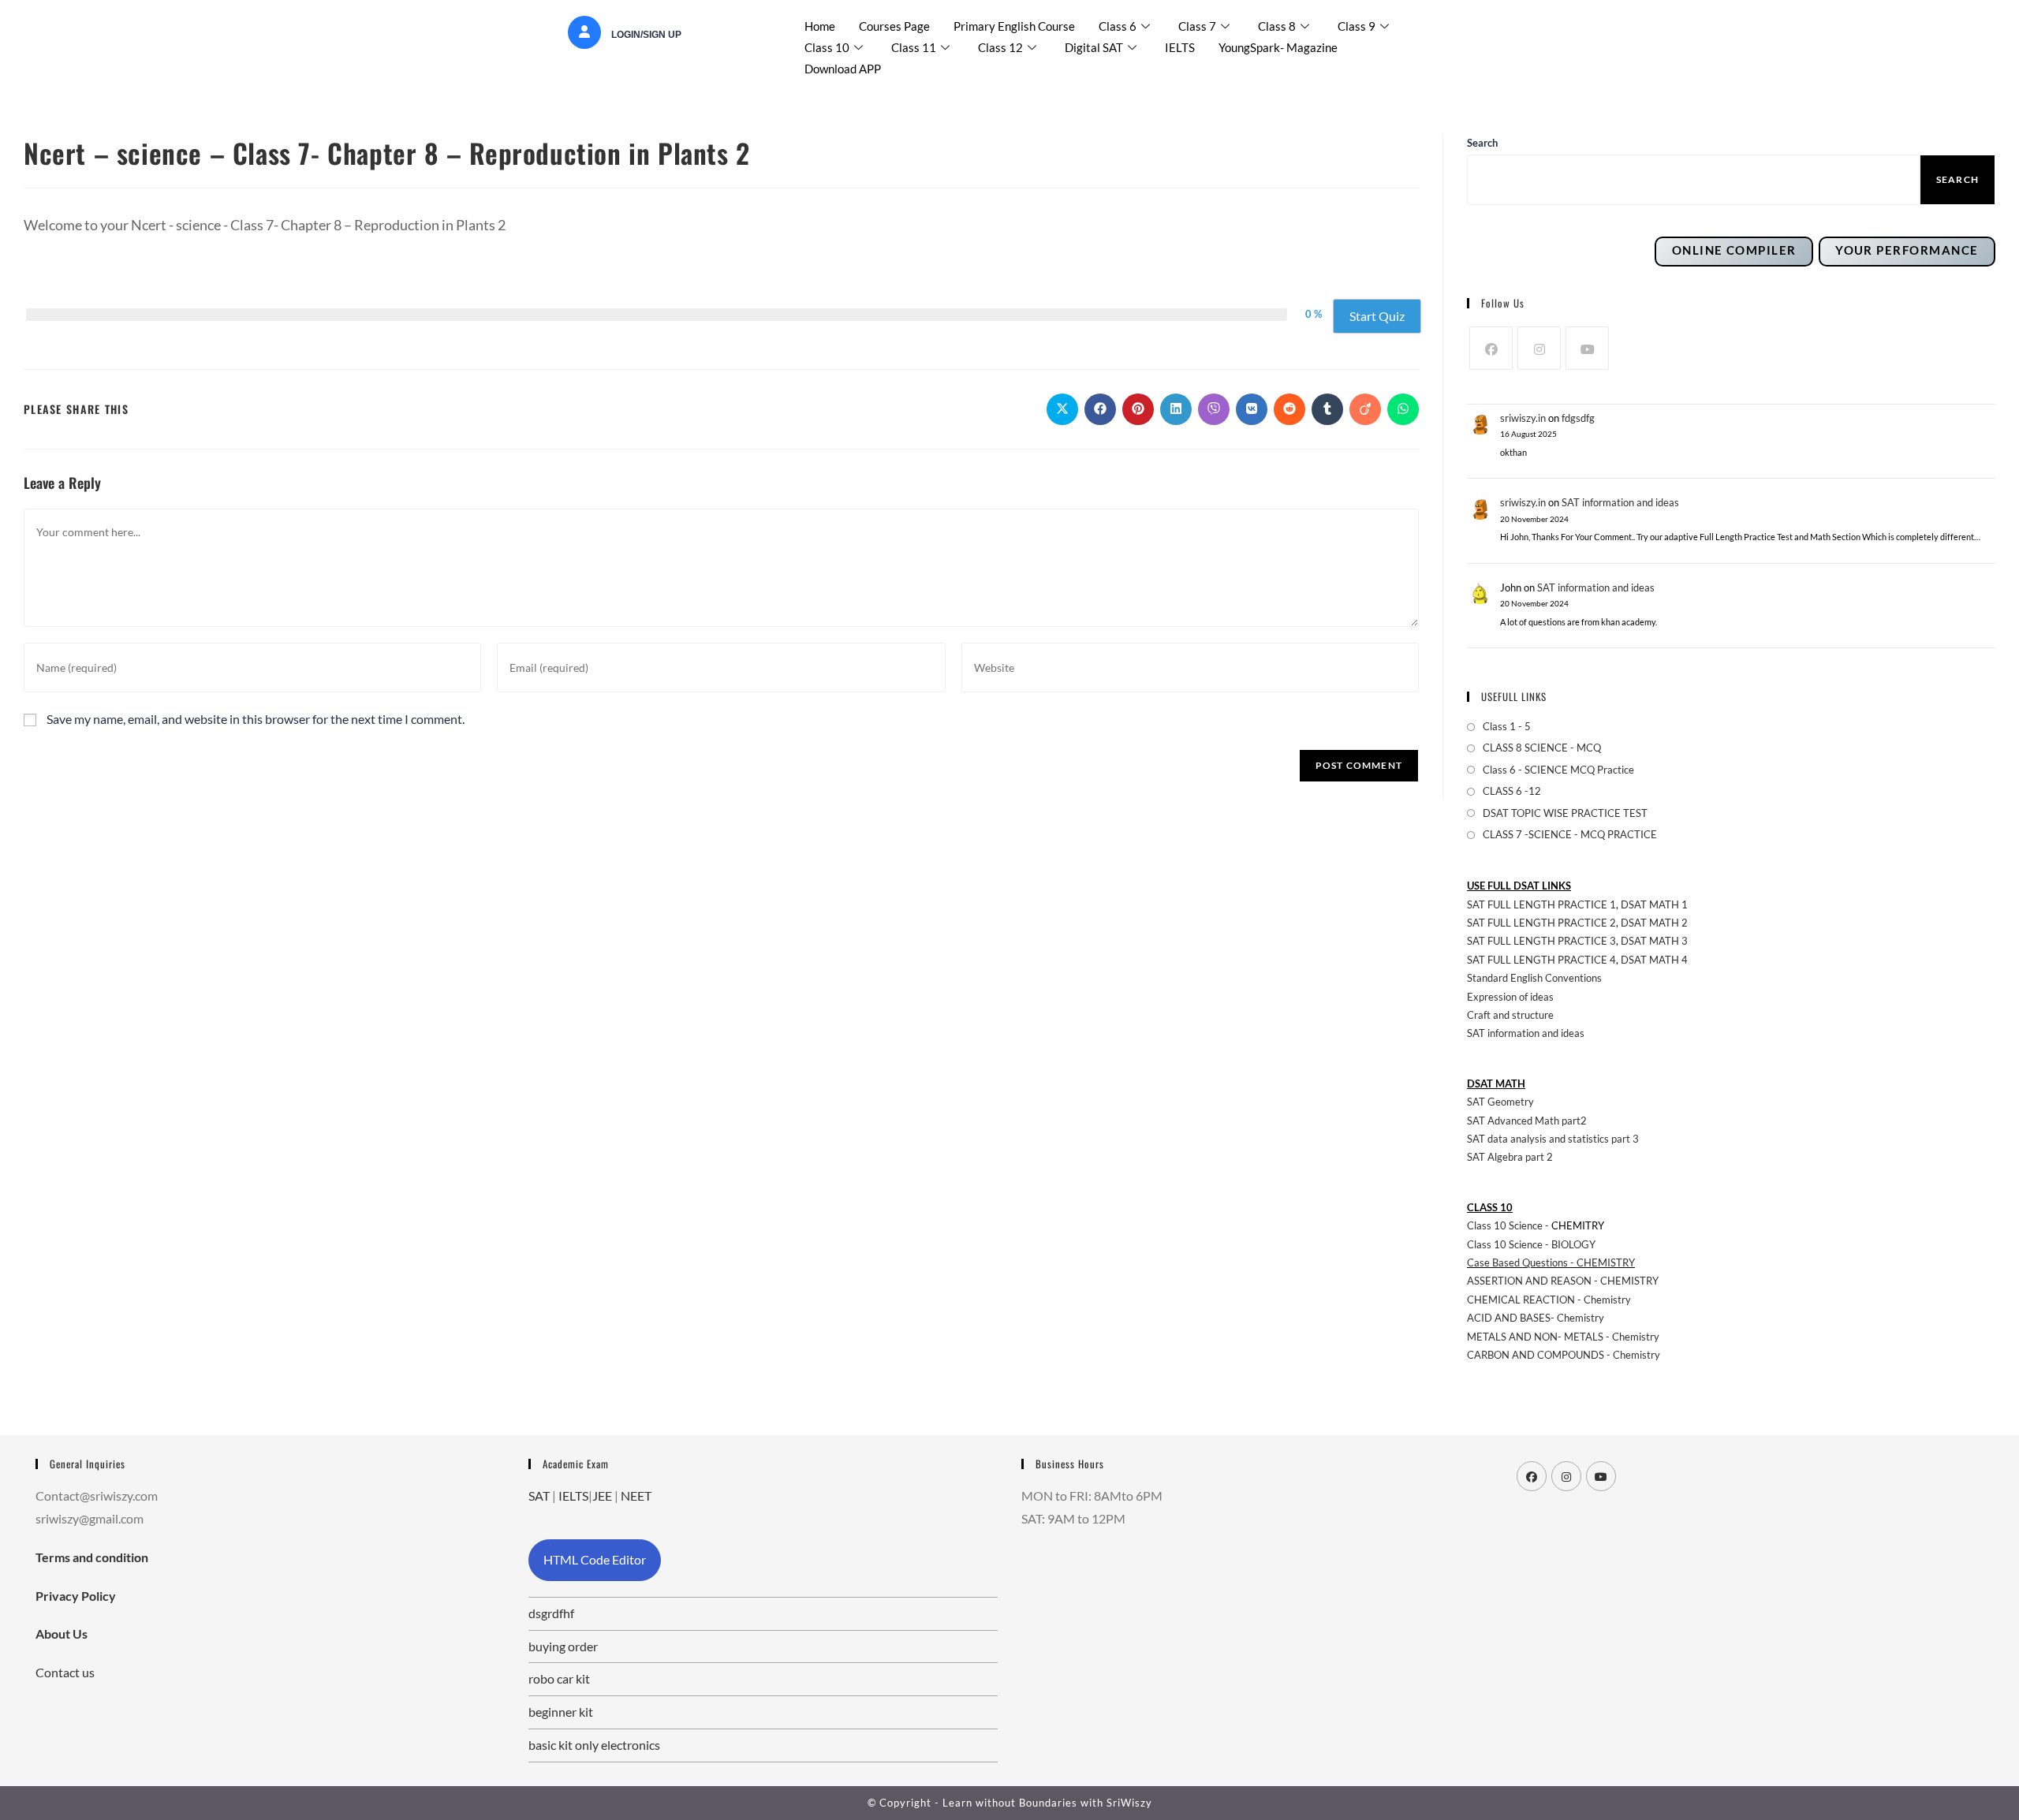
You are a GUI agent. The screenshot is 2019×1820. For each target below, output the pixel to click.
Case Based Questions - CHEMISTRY (1551, 1262)
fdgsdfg (1578, 418)
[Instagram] (1539, 348)
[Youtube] (1587, 348)
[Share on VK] (1252, 409)
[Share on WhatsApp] (1403, 409)
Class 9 (1357, 26)
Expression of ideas (1510, 997)
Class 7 (1197, 26)
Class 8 (1277, 26)
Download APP (843, 69)
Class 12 (1000, 47)
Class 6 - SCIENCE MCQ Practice (1558, 770)
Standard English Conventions (1534, 978)
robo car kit (559, 1678)
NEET (636, 1496)
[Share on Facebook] (1100, 409)
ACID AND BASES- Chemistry (1536, 1318)
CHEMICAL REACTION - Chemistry (1550, 1300)
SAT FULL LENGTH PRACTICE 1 (1541, 904)
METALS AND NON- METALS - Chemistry (1563, 1337)
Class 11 (914, 47)
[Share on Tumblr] (1327, 409)
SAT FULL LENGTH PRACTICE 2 (1541, 923)
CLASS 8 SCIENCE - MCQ (1542, 748)
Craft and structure (1510, 1015)
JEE (602, 1496)
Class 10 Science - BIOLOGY (1531, 1244)
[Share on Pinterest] (1138, 409)
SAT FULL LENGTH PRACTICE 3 (1541, 941)
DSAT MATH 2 (1654, 923)
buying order (563, 1646)
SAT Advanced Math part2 (1527, 1121)
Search (1957, 179)
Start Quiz (1377, 316)
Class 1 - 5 (1507, 726)
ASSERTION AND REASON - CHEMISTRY (1563, 1281)
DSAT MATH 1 (1654, 904)
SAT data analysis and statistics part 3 (1553, 1139)
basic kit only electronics (594, 1745)
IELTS (1180, 47)
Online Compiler (1734, 250)
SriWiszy (1129, 1803)
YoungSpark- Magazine (1278, 47)
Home (820, 26)
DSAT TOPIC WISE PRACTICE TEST (1565, 813)
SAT (539, 1496)
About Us (62, 1634)
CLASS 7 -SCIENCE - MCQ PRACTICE (1570, 834)
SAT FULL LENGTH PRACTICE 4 (1541, 960)
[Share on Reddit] (1289, 409)
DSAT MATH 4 (1654, 960)
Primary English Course (1014, 26)
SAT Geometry (1500, 1102)
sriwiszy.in (1523, 418)
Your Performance (1907, 250)
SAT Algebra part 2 (1510, 1157)
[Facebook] (1491, 348)
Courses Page (894, 26)
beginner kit (561, 1712)
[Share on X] (1062, 409)
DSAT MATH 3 (1654, 941)
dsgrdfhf (551, 1613)
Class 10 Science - (1509, 1225)
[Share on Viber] (1214, 409)
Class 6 (1118, 26)
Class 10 (827, 47)
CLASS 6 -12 (1512, 791)
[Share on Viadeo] (1365, 409)
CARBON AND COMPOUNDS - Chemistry (1564, 1355)
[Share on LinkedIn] (1176, 409)
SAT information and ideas (1620, 502)
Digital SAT (1094, 47)
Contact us (65, 1672)
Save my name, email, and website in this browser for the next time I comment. (256, 719)
